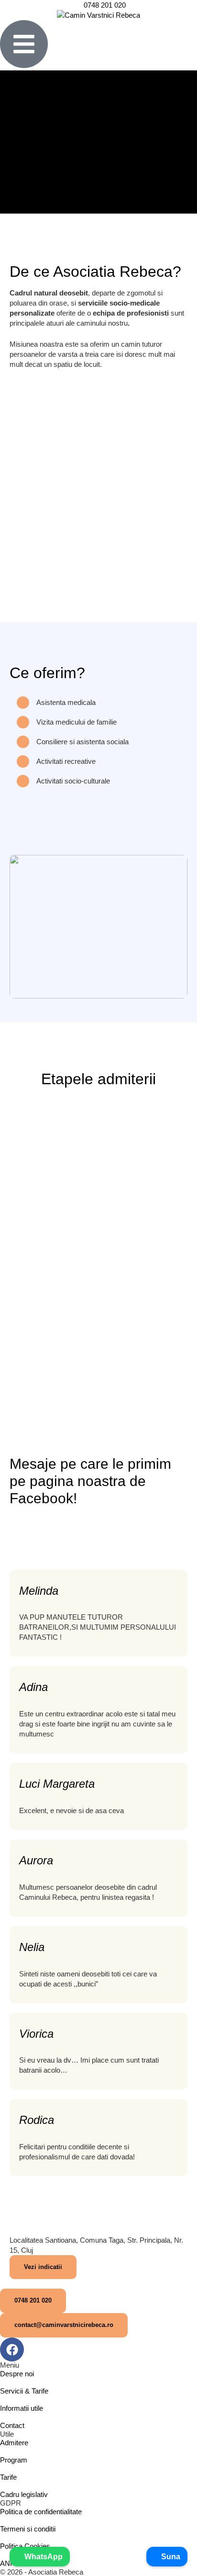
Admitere (14, 2443)
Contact (12, 2425)
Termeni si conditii (28, 2529)
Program (14, 2460)
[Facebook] (12, 2349)
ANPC (10, 2563)
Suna (170, 2557)
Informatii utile (22, 2408)
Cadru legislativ (24, 2494)
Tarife (8, 2477)
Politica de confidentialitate (41, 2512)
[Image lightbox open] (98, 927)
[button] (33, 2301)
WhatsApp (43, 2557)
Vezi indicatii (43, 2267)
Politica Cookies (25, 2546)
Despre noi (17, 2374)
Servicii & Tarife (24, 2391)
